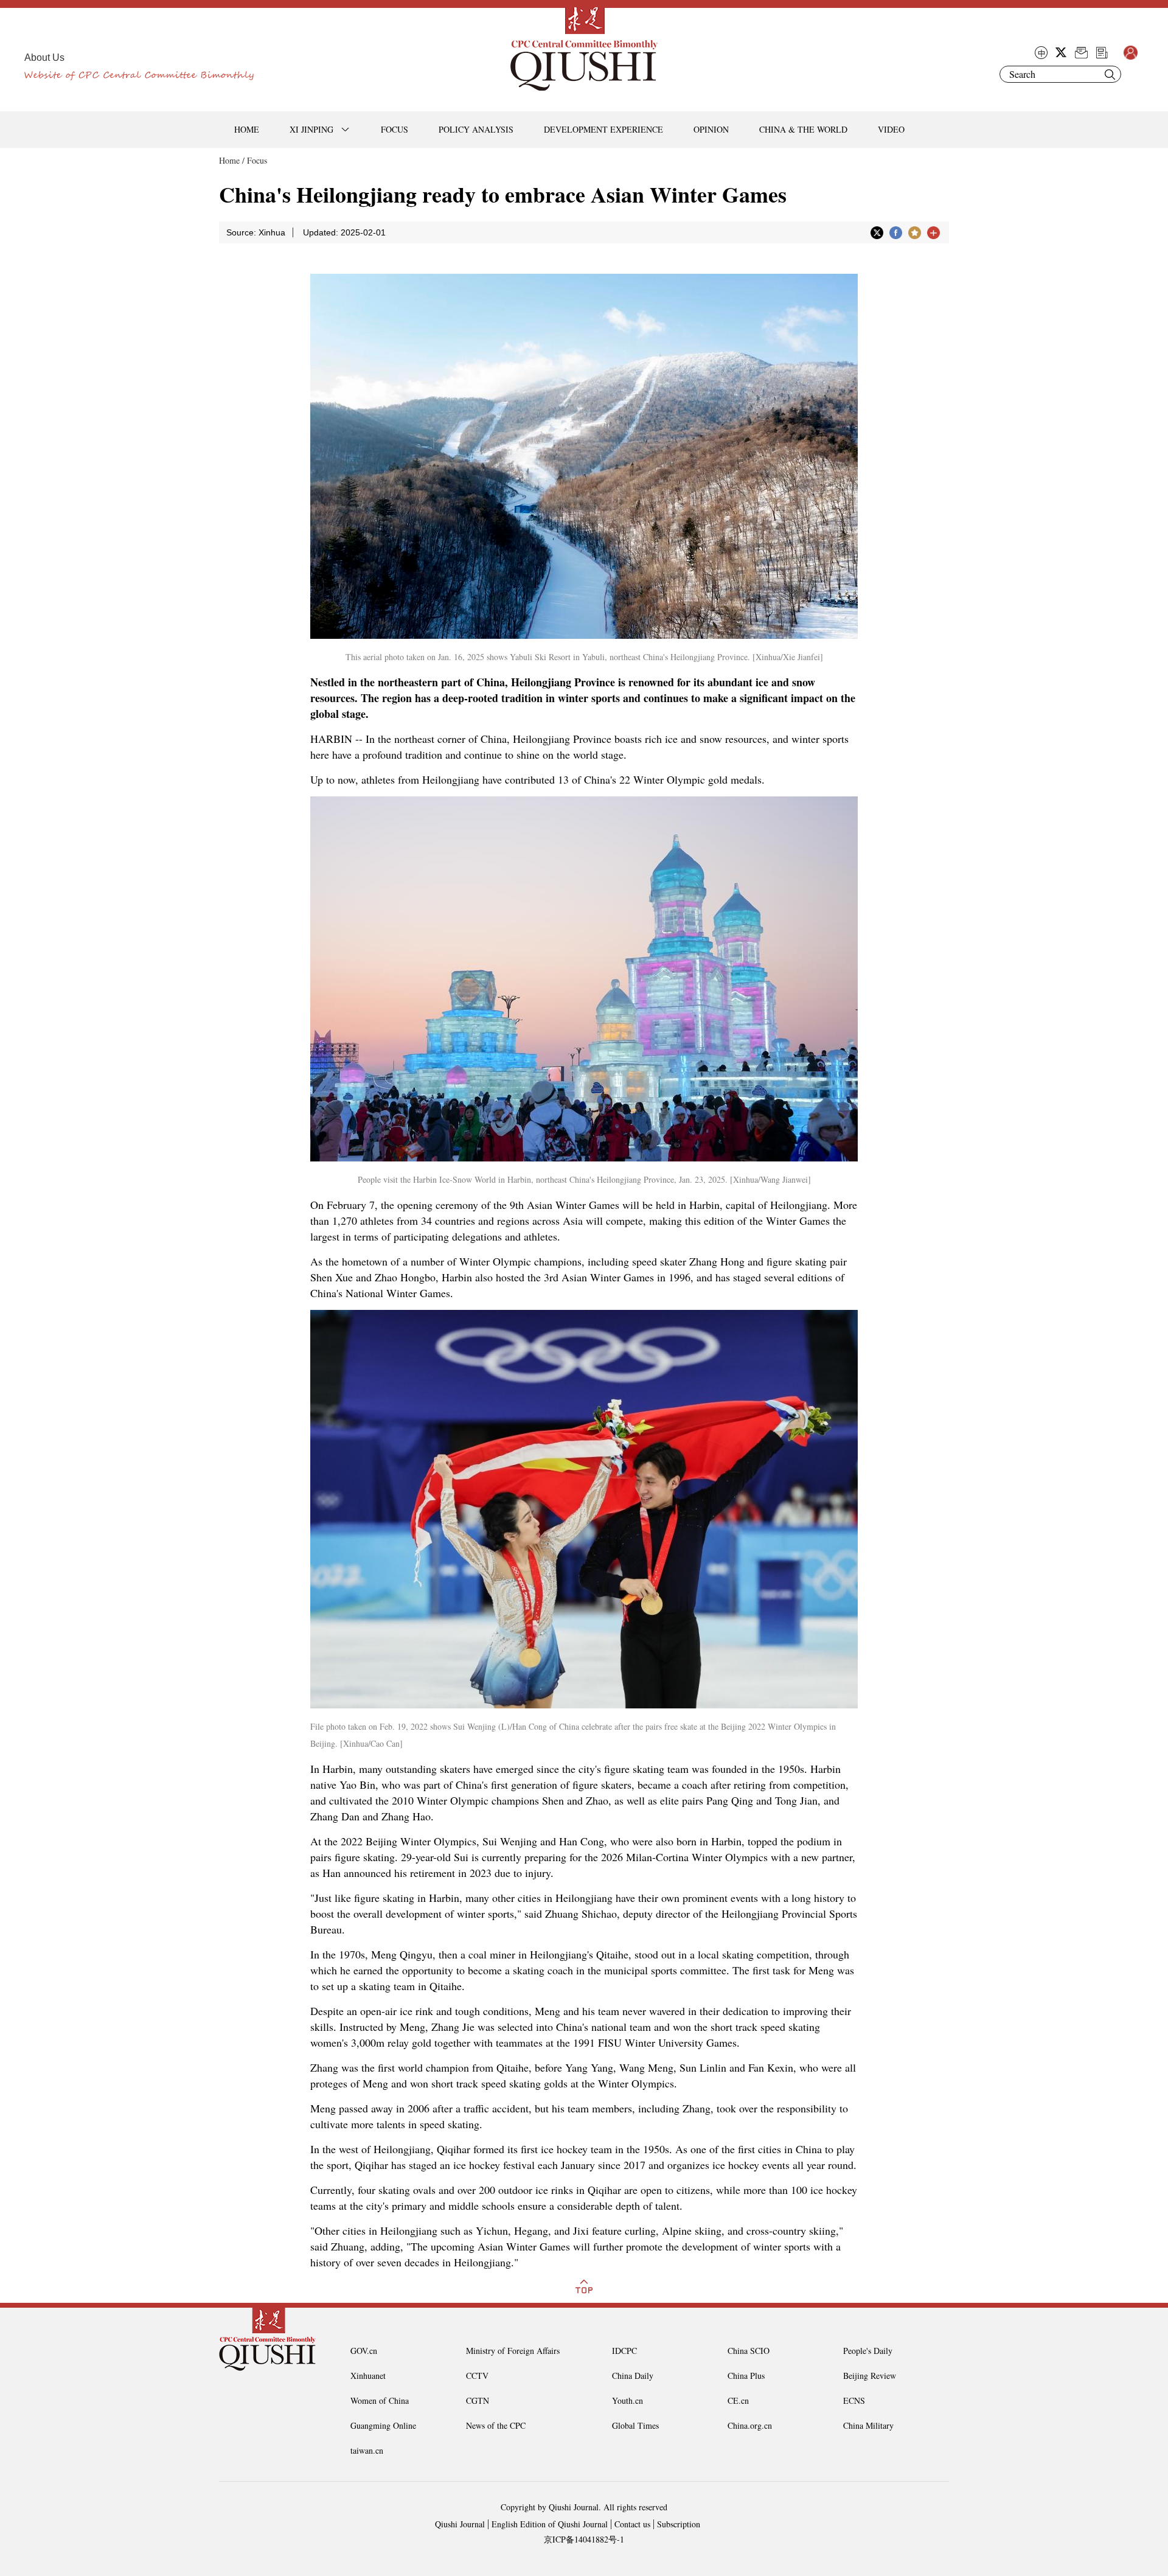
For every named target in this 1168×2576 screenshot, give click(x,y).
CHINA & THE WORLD (803, 129)
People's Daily (868, 2351)
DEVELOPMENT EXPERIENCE (603, 129)
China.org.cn (750, 2425)
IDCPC (624, 2351)
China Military (868, 2425)
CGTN (478, 2400)
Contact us (632, 2524)
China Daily (633, 2376)
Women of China (380, 2400)
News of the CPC (496, 2425)
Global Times (635, 2425)
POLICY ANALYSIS (476, 129)
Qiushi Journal (460, 2524)
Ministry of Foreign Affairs (513, 2351)
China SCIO (749, 2351)
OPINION (711, 129)
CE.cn (738, 2400)
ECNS (854, 2400)
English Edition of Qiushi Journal (550, 2524)
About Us (44, 57)
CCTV (477, 2376)
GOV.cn (364, 2351)
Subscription (679, 2524)
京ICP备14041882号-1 (584, 2539)
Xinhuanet (368, 2376)
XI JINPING (311, 129)
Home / (232, 160)
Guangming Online (383, 2425)
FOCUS (395, 129)
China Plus (746, 2376)
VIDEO (891, 129)
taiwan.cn (367, 2450)
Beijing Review (870, 2376)
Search (1110, 74)
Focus (257, 160)
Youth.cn (627, 2400)
